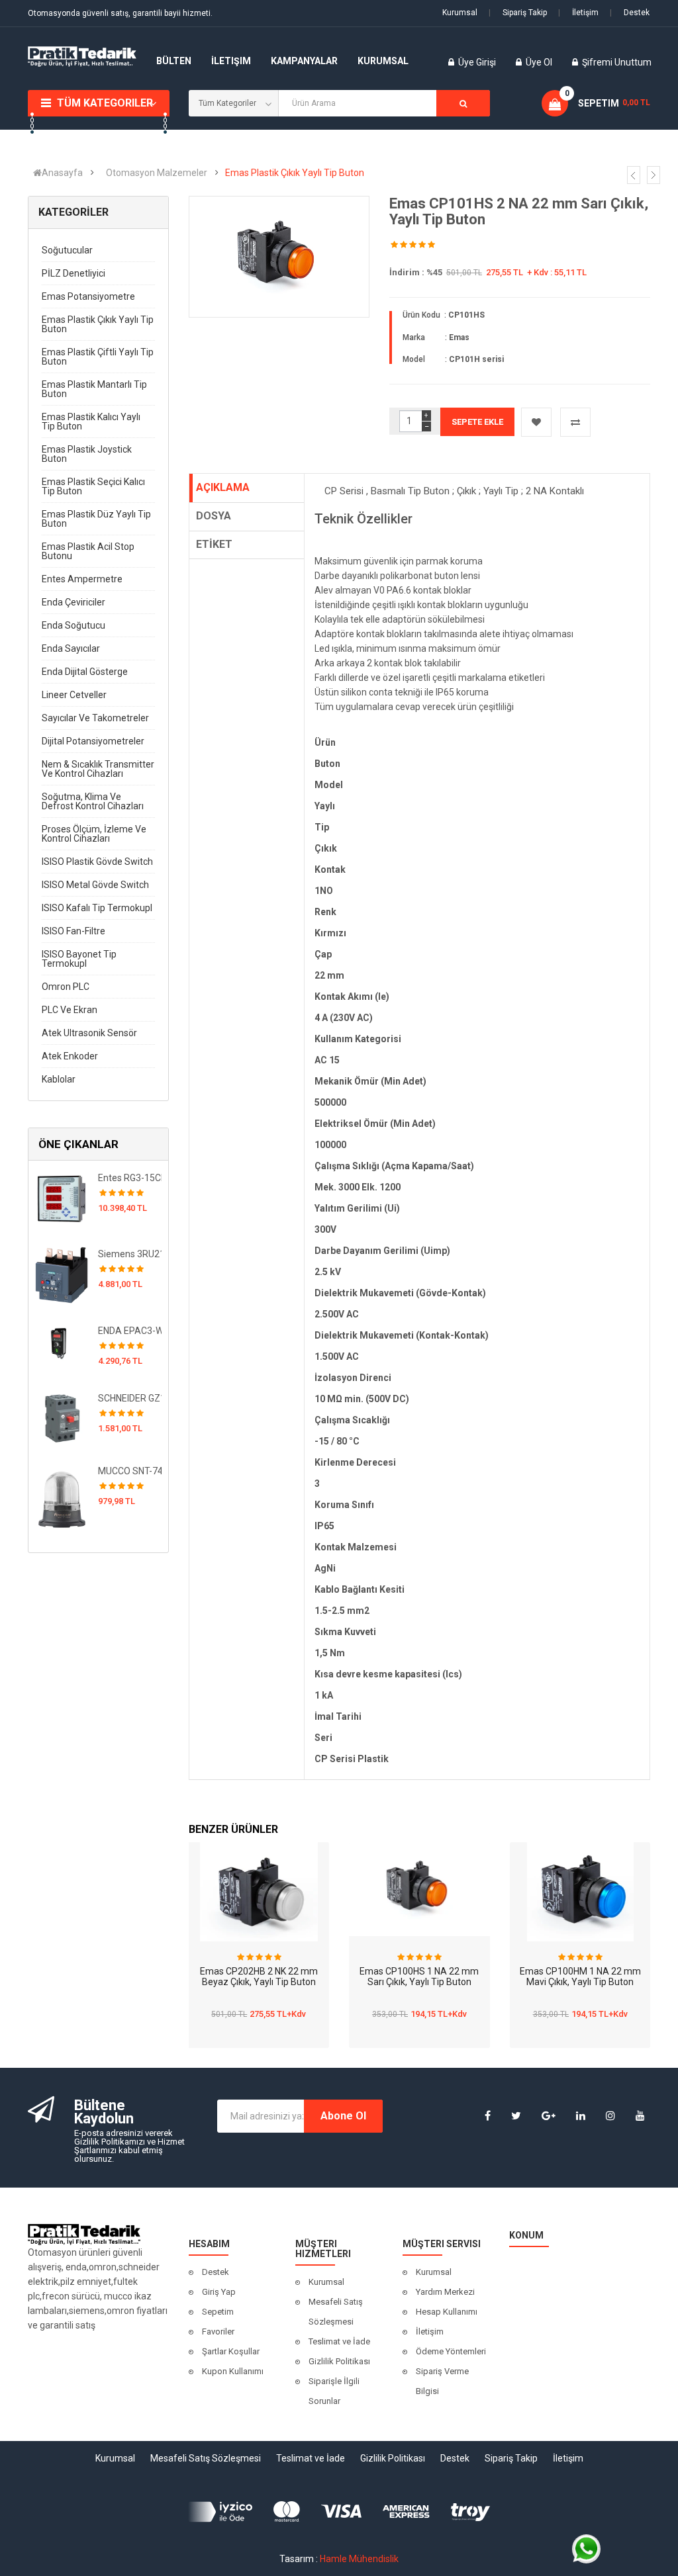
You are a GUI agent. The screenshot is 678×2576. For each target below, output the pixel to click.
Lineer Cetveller (74, 695)
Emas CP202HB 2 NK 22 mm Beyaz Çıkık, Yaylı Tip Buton (259, 1977)
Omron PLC (66, 987)
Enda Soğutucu (73, 625)
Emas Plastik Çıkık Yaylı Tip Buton (295, 173)
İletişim (578, 13)
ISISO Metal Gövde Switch (95, 885)
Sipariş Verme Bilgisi (442, 2381)
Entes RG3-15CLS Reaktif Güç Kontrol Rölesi (130, 1178)
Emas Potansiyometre (88, 296)
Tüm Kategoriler (105, 103)
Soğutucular (67, 250)
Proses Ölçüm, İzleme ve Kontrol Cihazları (94, 834)
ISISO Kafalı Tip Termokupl (97, 908)
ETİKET (214, 544)
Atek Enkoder (70, 1056)
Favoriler (218, 2332)
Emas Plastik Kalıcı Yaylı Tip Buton (91, 422)
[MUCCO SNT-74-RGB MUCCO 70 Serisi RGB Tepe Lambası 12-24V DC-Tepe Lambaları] (62, 1497)
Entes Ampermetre (82, 579)
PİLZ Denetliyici (73, 273)
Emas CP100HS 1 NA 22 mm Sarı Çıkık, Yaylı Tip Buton (419, 1977)
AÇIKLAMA (223, 487)
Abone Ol (343, 2116)
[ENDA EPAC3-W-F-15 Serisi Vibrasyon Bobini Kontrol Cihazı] (62, 1343)
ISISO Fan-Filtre (73, 931)
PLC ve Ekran (70, 1010)
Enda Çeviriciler (73, 602)
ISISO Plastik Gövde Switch (97, 862)
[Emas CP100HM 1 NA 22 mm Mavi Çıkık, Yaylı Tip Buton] (580, 1892)
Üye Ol (539, 62)
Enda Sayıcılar (71, 648)
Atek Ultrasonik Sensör (89, 1033)
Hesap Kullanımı (447, 2312)
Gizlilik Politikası (339, 2361)
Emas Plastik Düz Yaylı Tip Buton (96, 519)
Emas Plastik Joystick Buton (87, 454)
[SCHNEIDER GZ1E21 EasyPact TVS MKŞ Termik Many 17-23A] (62, 1417)
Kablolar (59, 1079)
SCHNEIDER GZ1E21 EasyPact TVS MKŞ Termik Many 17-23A (130, 1398)
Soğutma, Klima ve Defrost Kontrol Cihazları (93, 801)
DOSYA (214, 516)
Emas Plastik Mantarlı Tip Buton (94, 389)
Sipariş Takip (518, 13)
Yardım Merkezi (445, 2292)
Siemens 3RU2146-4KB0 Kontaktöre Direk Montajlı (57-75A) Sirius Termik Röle (130, 1254)
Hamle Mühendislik (359, 2559)
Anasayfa (62, 173)
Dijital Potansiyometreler (93, 741)
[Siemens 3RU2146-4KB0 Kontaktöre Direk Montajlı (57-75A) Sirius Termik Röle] (62, 1274)
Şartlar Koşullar (231, 2351)
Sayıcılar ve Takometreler (95, 718)
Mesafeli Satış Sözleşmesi (336, 2312)
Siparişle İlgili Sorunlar (334, 2391)
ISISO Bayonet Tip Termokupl (79, 959)
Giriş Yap (219, 2292)
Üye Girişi (478, 62)
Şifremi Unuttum (617, 62)
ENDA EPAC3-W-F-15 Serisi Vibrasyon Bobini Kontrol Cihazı (130, 1331)
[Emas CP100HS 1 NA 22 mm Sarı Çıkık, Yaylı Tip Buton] (419, 1889)
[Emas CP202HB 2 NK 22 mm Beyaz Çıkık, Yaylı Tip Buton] (259, 1892)
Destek (630, 13)
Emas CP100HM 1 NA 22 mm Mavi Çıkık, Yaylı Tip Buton (580, 1977)
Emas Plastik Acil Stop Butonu (88, 551)
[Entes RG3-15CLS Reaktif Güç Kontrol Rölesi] (62, 1198)
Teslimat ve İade (339, 2341)
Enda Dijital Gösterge (85, 672)
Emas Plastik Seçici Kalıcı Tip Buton (93, 486)
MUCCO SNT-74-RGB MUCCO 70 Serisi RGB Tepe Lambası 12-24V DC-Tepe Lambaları (130, 1471)
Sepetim (218, 2312)
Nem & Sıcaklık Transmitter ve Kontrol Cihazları (98, 769)
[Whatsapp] (586, 2548)
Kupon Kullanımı (233, 2371)
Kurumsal (460, 13)
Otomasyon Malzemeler (157, 173)
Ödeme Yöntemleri (451, 2351)
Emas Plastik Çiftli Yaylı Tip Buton (98, 357)
